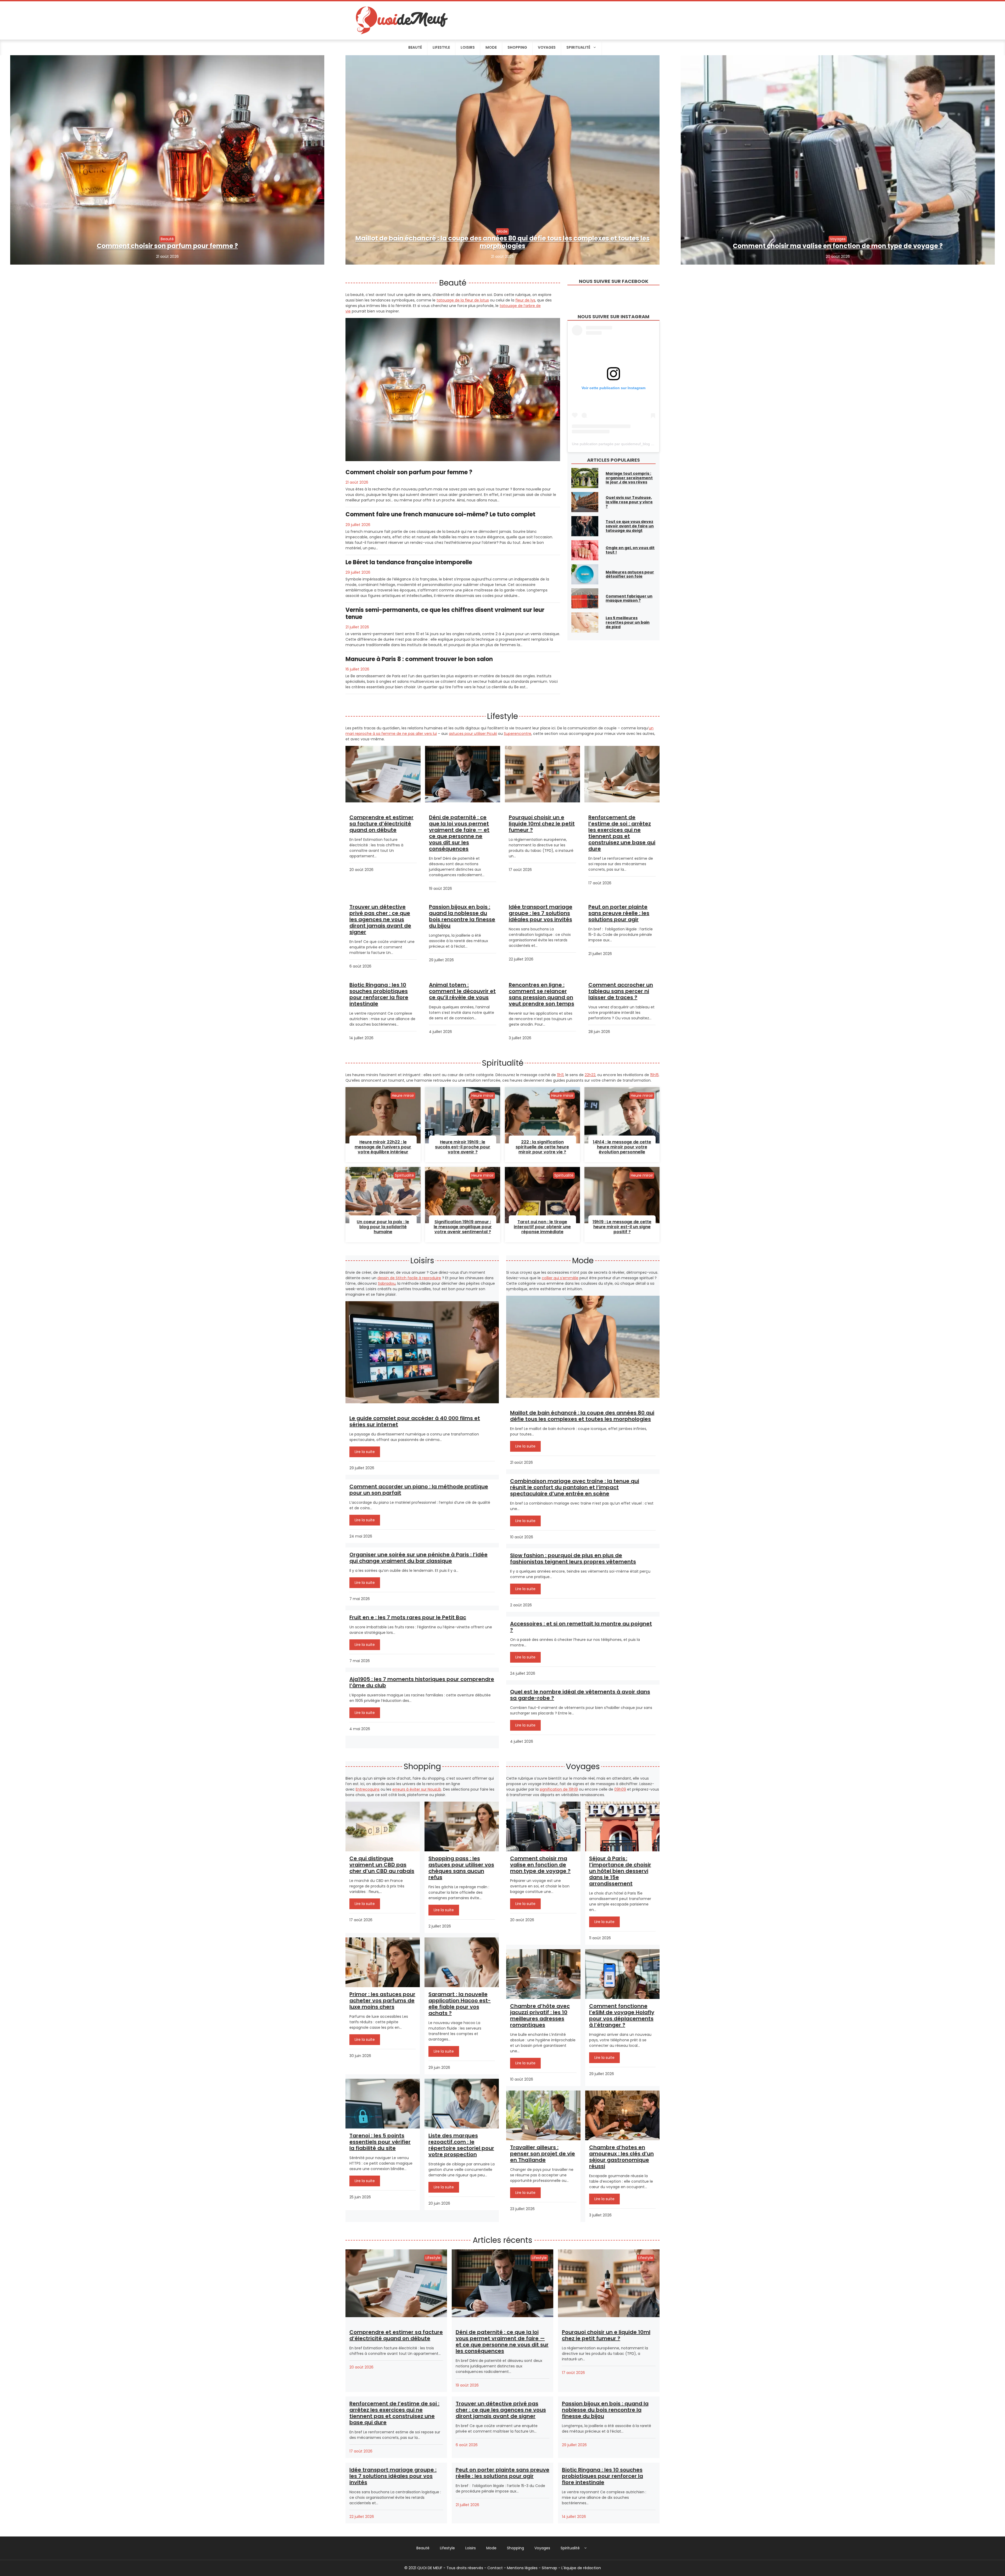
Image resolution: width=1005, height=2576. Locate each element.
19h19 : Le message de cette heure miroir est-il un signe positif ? (622, 1227)
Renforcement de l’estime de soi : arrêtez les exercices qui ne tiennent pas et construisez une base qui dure (622, 833)
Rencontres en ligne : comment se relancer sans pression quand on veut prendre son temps (541, 994)
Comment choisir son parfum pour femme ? (167, 246)
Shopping (517, 47)
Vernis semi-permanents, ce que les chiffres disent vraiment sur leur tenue (445, 613)
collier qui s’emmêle (560, 1278)
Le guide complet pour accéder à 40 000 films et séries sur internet (415, 1421)
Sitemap (549, 2568)
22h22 (590, 1075)
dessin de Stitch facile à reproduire (409, 1278)
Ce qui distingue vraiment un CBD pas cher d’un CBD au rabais (382, 1865)
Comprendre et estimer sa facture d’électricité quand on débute (381, 824)
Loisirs (468, 47)
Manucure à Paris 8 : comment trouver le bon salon (419, 659)
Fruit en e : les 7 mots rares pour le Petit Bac (408, 1617)
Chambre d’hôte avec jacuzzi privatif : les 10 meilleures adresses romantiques (540, 2015)
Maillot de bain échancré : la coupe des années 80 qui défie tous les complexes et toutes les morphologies (502, 242)
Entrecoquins (368, 1789)
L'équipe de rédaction (581, 2568)
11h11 (560, 1075)
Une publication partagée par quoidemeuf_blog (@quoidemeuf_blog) (629, 444)
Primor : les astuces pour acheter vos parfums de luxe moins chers (382, 2001)
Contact (495, 2568)
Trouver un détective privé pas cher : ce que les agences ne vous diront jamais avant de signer (380, 919)
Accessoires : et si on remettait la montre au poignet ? (581, 1627)
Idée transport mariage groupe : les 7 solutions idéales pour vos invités (541, 913)
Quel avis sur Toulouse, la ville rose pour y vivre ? (629, 502)
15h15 (654, 1075)
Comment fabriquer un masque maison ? (629, 598)
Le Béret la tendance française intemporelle (409, 562)
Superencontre (518, 734)
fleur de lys (525, 300)
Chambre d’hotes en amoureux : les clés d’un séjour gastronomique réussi (621, 2157)
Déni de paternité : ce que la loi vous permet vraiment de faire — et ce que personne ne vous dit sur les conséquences (459, 833)
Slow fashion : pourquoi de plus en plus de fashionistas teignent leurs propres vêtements (573, 1558)
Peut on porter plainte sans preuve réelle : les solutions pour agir (619, 913)
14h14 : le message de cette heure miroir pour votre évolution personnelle (622, 1147)
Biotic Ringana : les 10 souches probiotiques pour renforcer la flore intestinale (379, 994)
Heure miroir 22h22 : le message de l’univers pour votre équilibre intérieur (383, 1147)
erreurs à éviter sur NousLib (417, 1789)
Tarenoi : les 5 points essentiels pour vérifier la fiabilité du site (380, 2142)
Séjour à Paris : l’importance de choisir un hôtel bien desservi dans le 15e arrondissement (620, 1871)
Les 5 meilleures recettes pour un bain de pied (628, 622)
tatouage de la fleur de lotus (463, 300)
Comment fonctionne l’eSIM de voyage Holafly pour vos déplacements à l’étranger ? (622, 2015)
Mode (491, 47)
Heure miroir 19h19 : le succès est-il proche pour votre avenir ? (463, 1147)
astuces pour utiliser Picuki (473, 734)
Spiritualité (578, 47)
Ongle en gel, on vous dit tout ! (630, 550)
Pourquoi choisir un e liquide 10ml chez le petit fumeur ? (542, 824)
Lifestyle (441, 47)
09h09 (620, 1789)
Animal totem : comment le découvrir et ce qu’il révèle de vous (462, 991)
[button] (586, 2548)
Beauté (415, 47)
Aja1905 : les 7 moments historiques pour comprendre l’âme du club (422, 1682)
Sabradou (387, 1283)
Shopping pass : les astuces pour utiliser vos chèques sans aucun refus (461, 1868)
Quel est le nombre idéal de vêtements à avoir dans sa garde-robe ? (580, 1695)
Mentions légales (522, 2568)
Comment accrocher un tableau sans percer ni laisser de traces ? (621, 991)
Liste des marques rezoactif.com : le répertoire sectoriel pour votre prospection (461, 2145)
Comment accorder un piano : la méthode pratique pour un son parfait (419, 1490)
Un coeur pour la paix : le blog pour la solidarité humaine (383, 1227)
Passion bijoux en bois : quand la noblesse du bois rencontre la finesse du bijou (462, 916)
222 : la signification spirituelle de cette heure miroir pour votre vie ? (542, 1147)
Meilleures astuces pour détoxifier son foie (630, 574)
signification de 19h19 (559, 1789)
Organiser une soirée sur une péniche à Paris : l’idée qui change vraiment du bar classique (418, 1558)
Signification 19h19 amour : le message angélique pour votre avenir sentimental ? (463, 1227)
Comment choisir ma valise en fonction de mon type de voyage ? (838, 246)
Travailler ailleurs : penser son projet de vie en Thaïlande (543, 2154)
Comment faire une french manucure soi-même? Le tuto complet (440, 514)
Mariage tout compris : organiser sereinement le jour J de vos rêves (629, 478)
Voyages (547, 47)
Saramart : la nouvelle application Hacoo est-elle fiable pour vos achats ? (460, 2004)
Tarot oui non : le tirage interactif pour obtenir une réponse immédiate (542, 1227)
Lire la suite (365, 1452)
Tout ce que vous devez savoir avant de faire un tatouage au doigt (630, 526)
